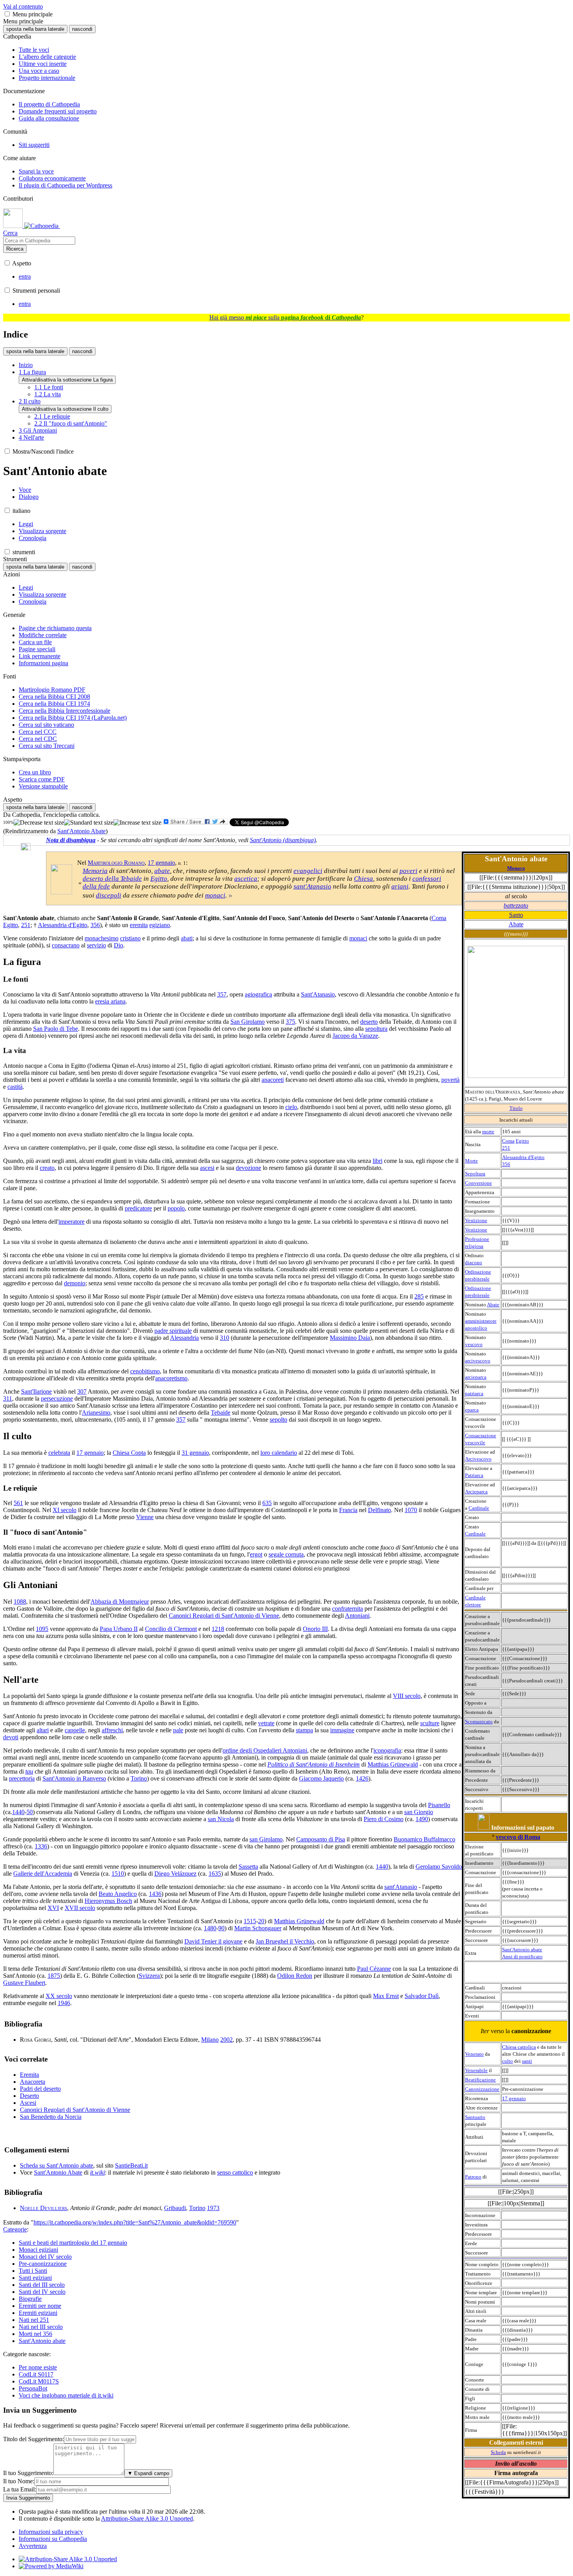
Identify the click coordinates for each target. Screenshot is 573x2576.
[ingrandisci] (137, 823)
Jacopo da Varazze (355, 1036)
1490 (422, 1819)
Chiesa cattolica (519, 2047)
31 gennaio (195, 1453)
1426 (362, 1778)
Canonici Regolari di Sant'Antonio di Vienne (224, 1616)
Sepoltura (475, 1174)
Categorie (15, 2229)
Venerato (474, 2054)
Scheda (498, 2452)
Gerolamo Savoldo (439, 1867)
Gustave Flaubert (24, 1983)
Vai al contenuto (23, 6)
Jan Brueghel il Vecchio (285, 1941)
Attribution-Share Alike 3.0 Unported (147, 2519)
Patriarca (474, 1475)
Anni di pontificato (522, 1957)
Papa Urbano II (119, 1629)
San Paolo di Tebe (56, 1029)
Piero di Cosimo (384, 1819)
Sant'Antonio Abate (81, 831)
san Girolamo (266, 1839)
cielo (291, 1107)
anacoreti (273, 1080)
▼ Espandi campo (148, 2473)
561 (18, 1503)
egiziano (160, 925)
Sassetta (248, 1867)
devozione (248, 1168)
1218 (218, 1629)
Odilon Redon (295, 1976)
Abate (516, 924)
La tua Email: (20, 2489)
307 (82, 1391)
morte (488, 1132)
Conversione (478, 1183)
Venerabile (476, 2070)
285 (419, 1296)
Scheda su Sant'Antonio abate (57, 2165)
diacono (474, 1262)
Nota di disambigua (71, 840)
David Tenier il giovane (213, 1941)
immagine (342, 1730)
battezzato (516, 905)
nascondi (82, 29)
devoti (11, 1737)
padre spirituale (173, 1331)
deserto (369, 1022)
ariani (400, 886)
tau (29, 1771)
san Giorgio (419, 1812)
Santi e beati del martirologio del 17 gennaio (73, 2243)
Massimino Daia (350, 1338)
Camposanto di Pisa (321, 1839)
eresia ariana (110, 1001)
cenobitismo (145, 1371)
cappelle (75, 1730)
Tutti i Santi (33, 2271)
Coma (508, 1141)
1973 (213, 2208)
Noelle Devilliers (43, 2208)
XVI (53, 1908)
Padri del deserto (40, 2089)
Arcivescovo (478, 1459)
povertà (450, 1080)
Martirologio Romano (116, 863)
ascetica (246, 879)
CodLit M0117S (39, 2381)
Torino (139, 1778)
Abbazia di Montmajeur (120, 1602)
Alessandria (184, 1338)
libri (378, 1161)
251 (506, 1148)
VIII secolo (407, 1696)
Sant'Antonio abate (522, 1950)
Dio (118, 945)
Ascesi (28, 2103)
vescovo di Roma (518, 1837)
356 (506, 1164)
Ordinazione (478, 1272)
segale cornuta (286, 1554)
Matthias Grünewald (393, 1764)
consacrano (66, 945)
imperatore (72, 1222)
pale (178, 1730)
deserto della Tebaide (112, 879)
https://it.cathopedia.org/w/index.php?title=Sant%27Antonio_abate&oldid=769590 (135, 2222)
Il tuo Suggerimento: (28, 2473)
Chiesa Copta (129, 1453)
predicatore (138, 1208)
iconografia (387, 1750)
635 (267, 1503)
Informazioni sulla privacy (51, 2532)
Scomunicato (479, 1722)
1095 (42, 1629)
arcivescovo (478, 1361)
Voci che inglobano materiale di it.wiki (66, 2395)
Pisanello (439, 1805)
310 (225, 1338)
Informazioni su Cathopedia (53, 2539)
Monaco (516, 868)
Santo (516, 915)
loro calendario (279, 1453)
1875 (54, 1976)
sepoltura (376, 1029)
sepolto (279, 1420)
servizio (96, 945)
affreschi (112, 1730)
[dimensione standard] (89, 823)
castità (15, 1087)
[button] (7, 14)
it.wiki (97, 2172)
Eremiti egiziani (38, 2313)
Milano (210, 2040)
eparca (472, 1410)
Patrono (473, 2177)
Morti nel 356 (35, 2334)
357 (222, 994)
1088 (20, 1602)
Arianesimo (96, 1413)
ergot (256, 1554)
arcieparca (476, 1377)
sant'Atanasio (312, 886)
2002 (226, 2040)
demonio (75, 1283)
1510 (118, 1874)
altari (43, 1730)
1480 (210, 1928)
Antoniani (357, 1616)
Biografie (30, 2299)
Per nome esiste (38, 2367)
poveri (409, 871)
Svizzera (149, 1976)
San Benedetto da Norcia (51, 2117)
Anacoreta (33, 2082)
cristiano (130, 938)
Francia (348, 1510)
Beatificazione (480, 2080)
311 (8, 1398)
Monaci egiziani (38, 2250)
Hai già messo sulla (285, 317)
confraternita (348, 1609)
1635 (215, 1874)
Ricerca (15, 249)
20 (261, 1921)
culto (508, 2061)
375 (290, 1022)
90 (221, 1928)
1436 (155, 1894)
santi (527, 2061)
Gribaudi (175, 2208)
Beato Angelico (118, 1894)
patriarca (474, 1393)
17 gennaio (514, 2098)
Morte (471, 1161)
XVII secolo (80, 1908)
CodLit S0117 (36, 2374)
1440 (18, 1812)
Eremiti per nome (40, 2306)
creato (47, 1168)
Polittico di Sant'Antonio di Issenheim (314, 1764)
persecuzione (57, 1398)
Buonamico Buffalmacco (424, 1839)
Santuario (475, 2117)
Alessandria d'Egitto (523, 1157)
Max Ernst (386, 1996)
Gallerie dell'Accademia (43, 1874)
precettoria (22, 1778)
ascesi (207, 1168)
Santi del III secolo (42, 2285)
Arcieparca (476, 1492)
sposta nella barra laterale (35, 29)
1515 (250, 1921)
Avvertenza (33, 2546)
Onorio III (315, 1629)
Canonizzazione (482, 2089)
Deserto (29, 2096)
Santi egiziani (35, 2278)
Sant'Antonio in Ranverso (74, 1778)
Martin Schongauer (258, 1928)
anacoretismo (171, 1378)
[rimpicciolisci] (39, 823)
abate (162, 871)
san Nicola (221, 1819)
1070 (411, 1510)
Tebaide (221, 1413)
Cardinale (479, 1508)
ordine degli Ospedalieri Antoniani (265, 1750)
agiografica (258, 994)
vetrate (266, 1723)
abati (187, 938)
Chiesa (363, 879)
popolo (176, 1208)
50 (30, 1812)
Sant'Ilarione (36, 1391)
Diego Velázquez (175, 1874)
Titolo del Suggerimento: (34, 2439)
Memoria (95, 871)
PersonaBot (33, 2388)
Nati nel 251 (34, 2320)
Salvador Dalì (422, 1996)
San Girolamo (248, 1022)
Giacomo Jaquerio (321, 1778)
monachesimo (102, 938)
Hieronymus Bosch (108, 1901)
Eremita (29, 2075)
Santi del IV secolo (42, 2292)
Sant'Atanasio (318, 994)
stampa (304, 1730)
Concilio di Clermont (171, 1629)
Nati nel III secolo (41, 2327)
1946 (64, 2003)
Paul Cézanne (374, 1969)
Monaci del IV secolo (45, 2257)
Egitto (522, 1141)
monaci (215, 895)
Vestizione (476, 1220)
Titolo (516, 1108)
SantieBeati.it (131, 2165)
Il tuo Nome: (19, 2481)
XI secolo (65, 1510)
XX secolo (59, 1996)
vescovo (474, 1344)
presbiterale (477, 1279)
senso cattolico (235, 2172)
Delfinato (379, 1510)
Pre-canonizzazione (43, 2264)
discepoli (109, 895)
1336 (41, 1846)
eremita (139, 925)
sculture (430, 1723)
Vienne (145, 1517)
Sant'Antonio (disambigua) (283, 840)
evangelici (308, 871)
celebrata (59, 1453)
